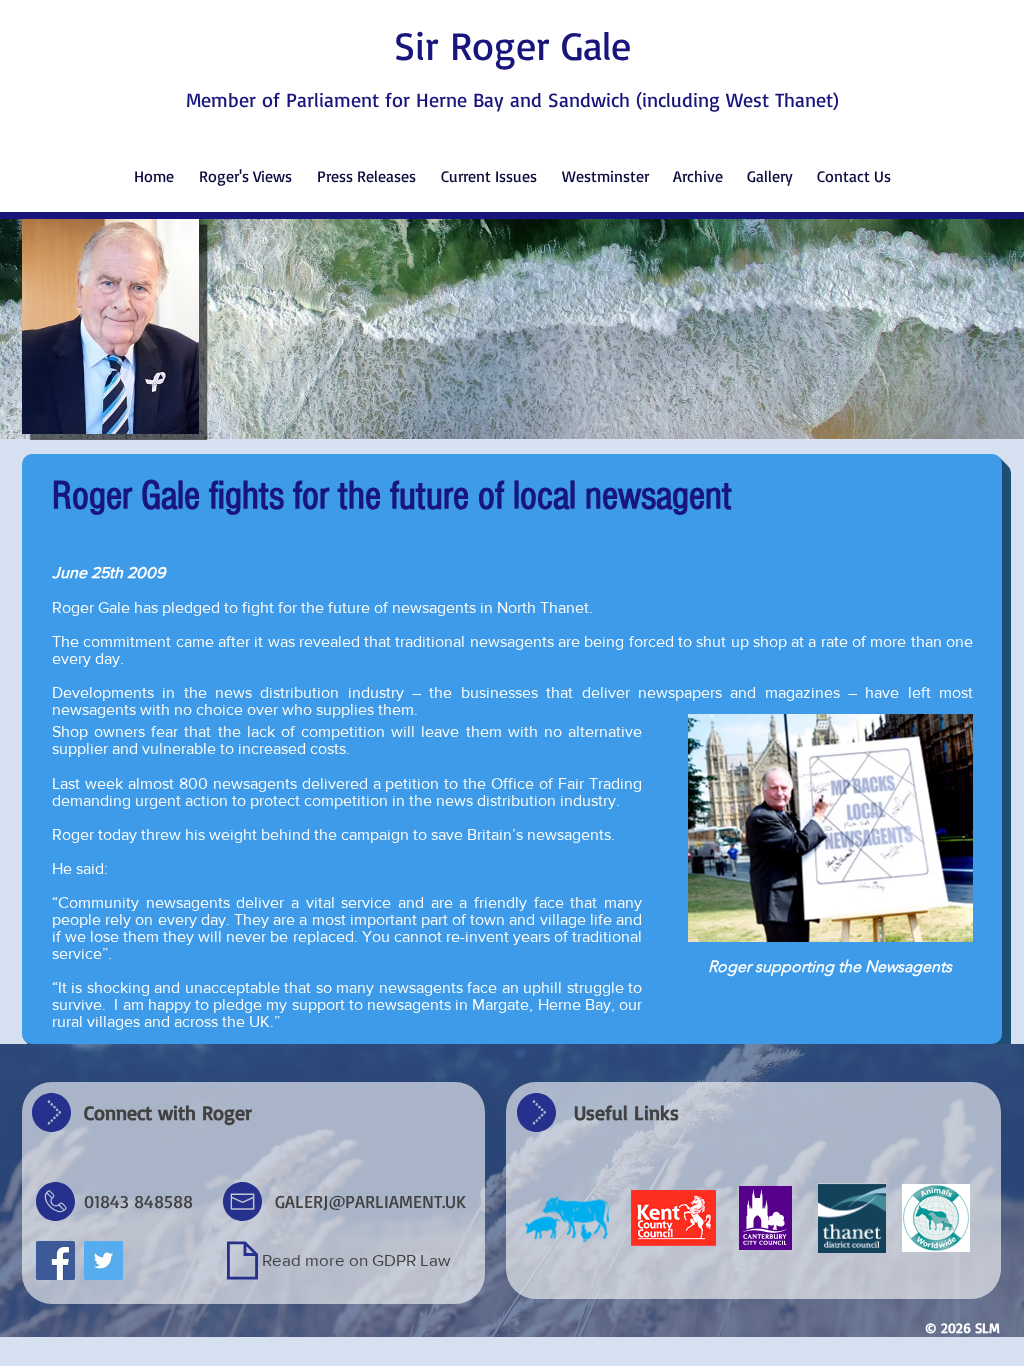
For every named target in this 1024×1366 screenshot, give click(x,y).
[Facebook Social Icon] (55, 1260)
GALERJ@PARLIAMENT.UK (370, 1201)
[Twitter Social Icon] (103, 1260)
